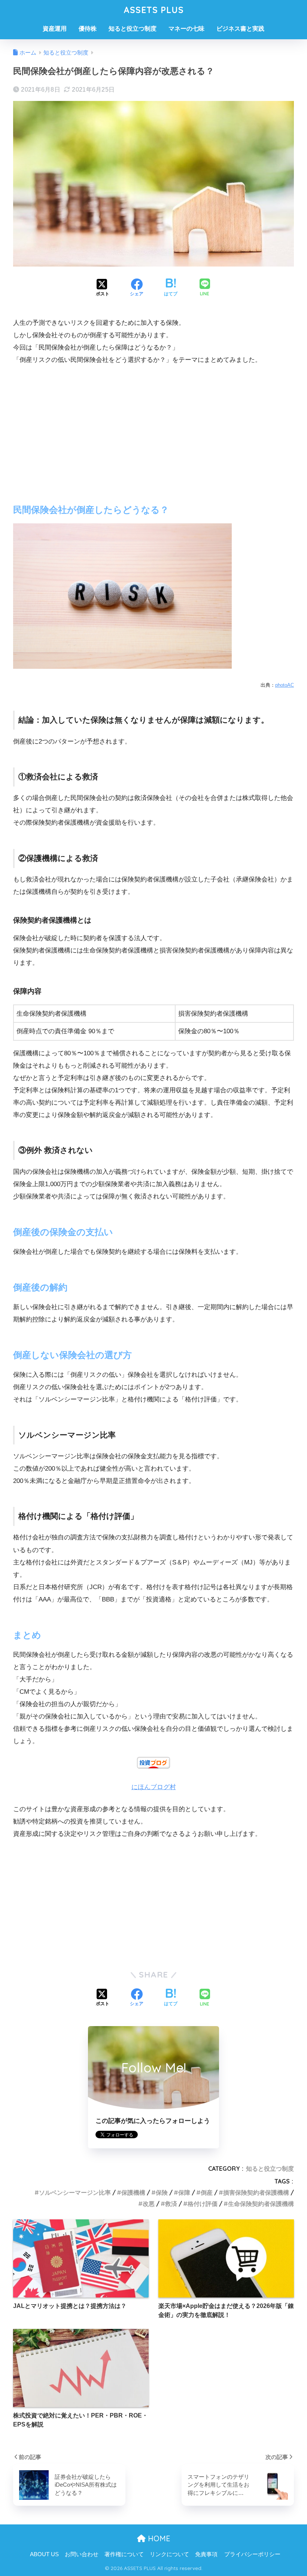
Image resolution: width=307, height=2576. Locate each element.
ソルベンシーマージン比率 (75, 2192)
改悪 (149, 2204)
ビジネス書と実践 (240, 29)
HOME (158, 2538)
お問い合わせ (82, 2554)
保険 (162, 2192)
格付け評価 (203, 2204)
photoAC (285, 685)
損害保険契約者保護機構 (256, 2192)
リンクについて (169, 2554)
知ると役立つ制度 (133, 29)
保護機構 (133, 2192)
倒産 (207, 2192)
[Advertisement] (153, 428)
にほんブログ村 (154, 1787)
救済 (171, 2204)
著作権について (124, 2554)
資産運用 (55, 29)
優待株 (88, 29)
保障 (184, 2192)
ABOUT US (44, 2554)
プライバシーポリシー (252, 2554)
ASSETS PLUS (154, 10)
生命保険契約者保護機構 (261, 2204)
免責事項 (206, 2554)
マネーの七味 (186, 29)
